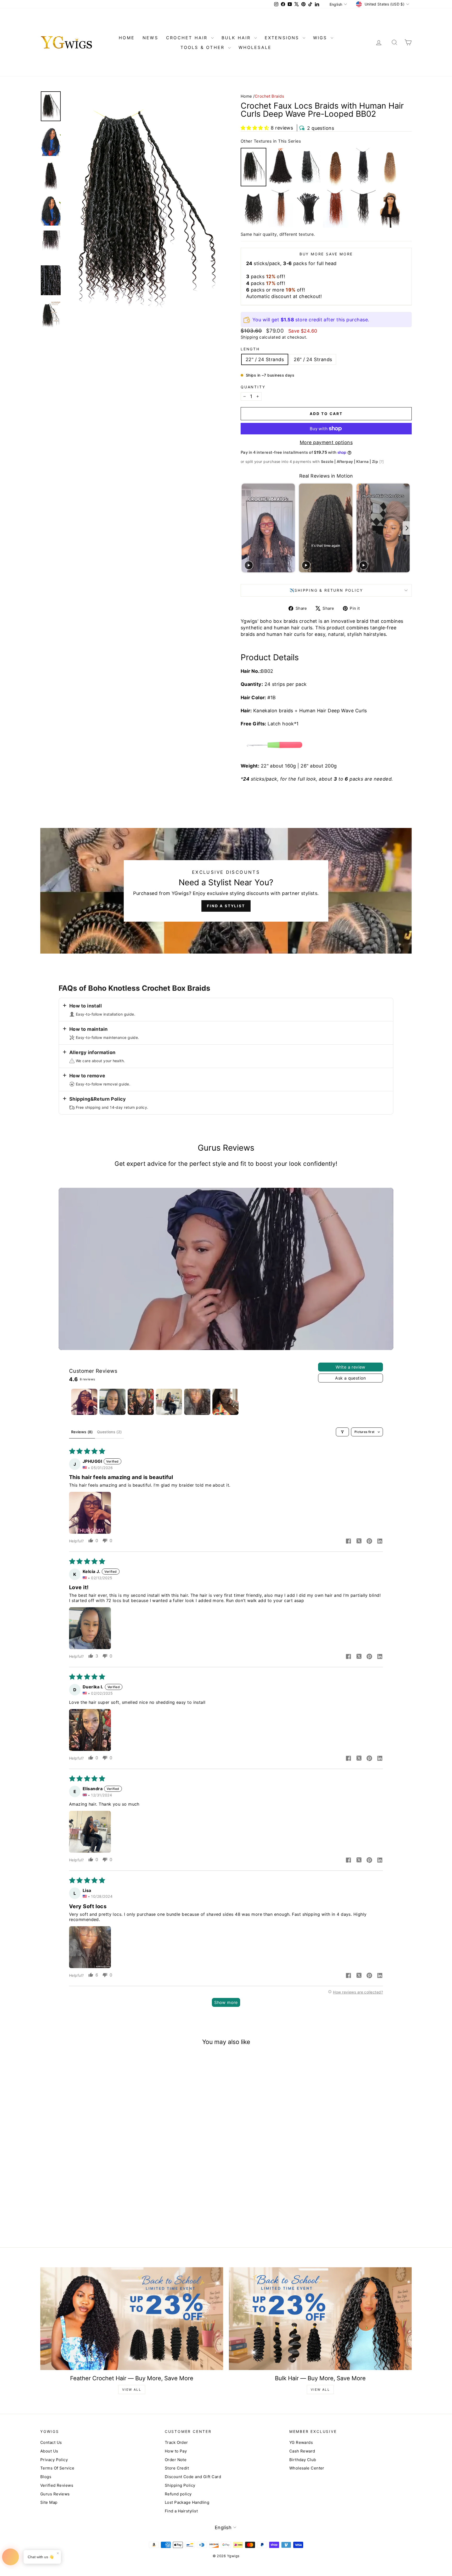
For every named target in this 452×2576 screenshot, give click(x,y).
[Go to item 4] (169, 1402)
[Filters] (342, 1432)
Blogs (46, 2477)
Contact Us (51, 2442)
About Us (49, 2451)
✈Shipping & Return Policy (326, 590)
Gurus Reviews (55, 2494)
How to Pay (176, 2451)
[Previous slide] (245, 528)
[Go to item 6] (225, 1402)
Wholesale (255, 47)
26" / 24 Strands (313, 359)
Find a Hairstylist (181, 2511)
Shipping (249, 337)
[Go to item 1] (84, 1402)
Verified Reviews (57, 2485)
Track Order (176, 2442)
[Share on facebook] (348, 1542)
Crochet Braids (269, 96)
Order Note (176, 2460)
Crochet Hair (188, 38)
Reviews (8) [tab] (82, 1432)
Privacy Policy (54, 2460)
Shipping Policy (180, 2485)
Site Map (49, 2502)
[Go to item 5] (197, 1402)
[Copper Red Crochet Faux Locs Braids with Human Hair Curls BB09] (336, 209)
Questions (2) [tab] (109, 1432)
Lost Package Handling (187, 2502)
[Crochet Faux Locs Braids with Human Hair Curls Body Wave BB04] (363, 167)
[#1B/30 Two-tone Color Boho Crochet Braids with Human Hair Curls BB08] (281, 209)
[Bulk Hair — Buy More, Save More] (320, 2319)
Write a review (351, 1367)
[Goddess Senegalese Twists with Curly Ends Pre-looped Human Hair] (308, 209)
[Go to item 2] (112, 1402)
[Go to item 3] (141, 1402)
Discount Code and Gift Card (193, 2477)
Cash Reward (302, 2451)
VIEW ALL (132, 2390)
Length (250, 349)
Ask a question (351, 1378)
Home (246, 96)
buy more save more (326, 254)
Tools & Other (204, 47)
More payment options (326, 442)
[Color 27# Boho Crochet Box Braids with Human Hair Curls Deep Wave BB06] (390, 167)
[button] (255, 128)
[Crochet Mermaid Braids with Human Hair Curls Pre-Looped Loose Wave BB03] (308, 167)
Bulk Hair (237, 38)
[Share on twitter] (359, 1542)
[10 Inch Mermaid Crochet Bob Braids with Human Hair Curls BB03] (363, 209)
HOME (127, 38)
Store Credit (177, 2468)
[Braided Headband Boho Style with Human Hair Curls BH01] (390, 209)
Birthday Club (303, 2460)
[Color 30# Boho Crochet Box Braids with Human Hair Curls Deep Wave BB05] (336, 167)
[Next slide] (407, 528)
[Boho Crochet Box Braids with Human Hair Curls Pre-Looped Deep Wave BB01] (281, 167)
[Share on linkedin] (380, 1542)
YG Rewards (301, 2442)
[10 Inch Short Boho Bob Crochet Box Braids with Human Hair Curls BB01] (253, 209)
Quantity (253, 387)
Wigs (321, 38)
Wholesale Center (307, 2468)
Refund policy (178, 2494)
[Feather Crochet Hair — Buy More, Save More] (132, 2319)
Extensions (283, 38)
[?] (382, 461)
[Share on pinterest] (369, 1542)
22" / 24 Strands (265, 359)
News (150, 38)
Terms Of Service (57, 2468)
